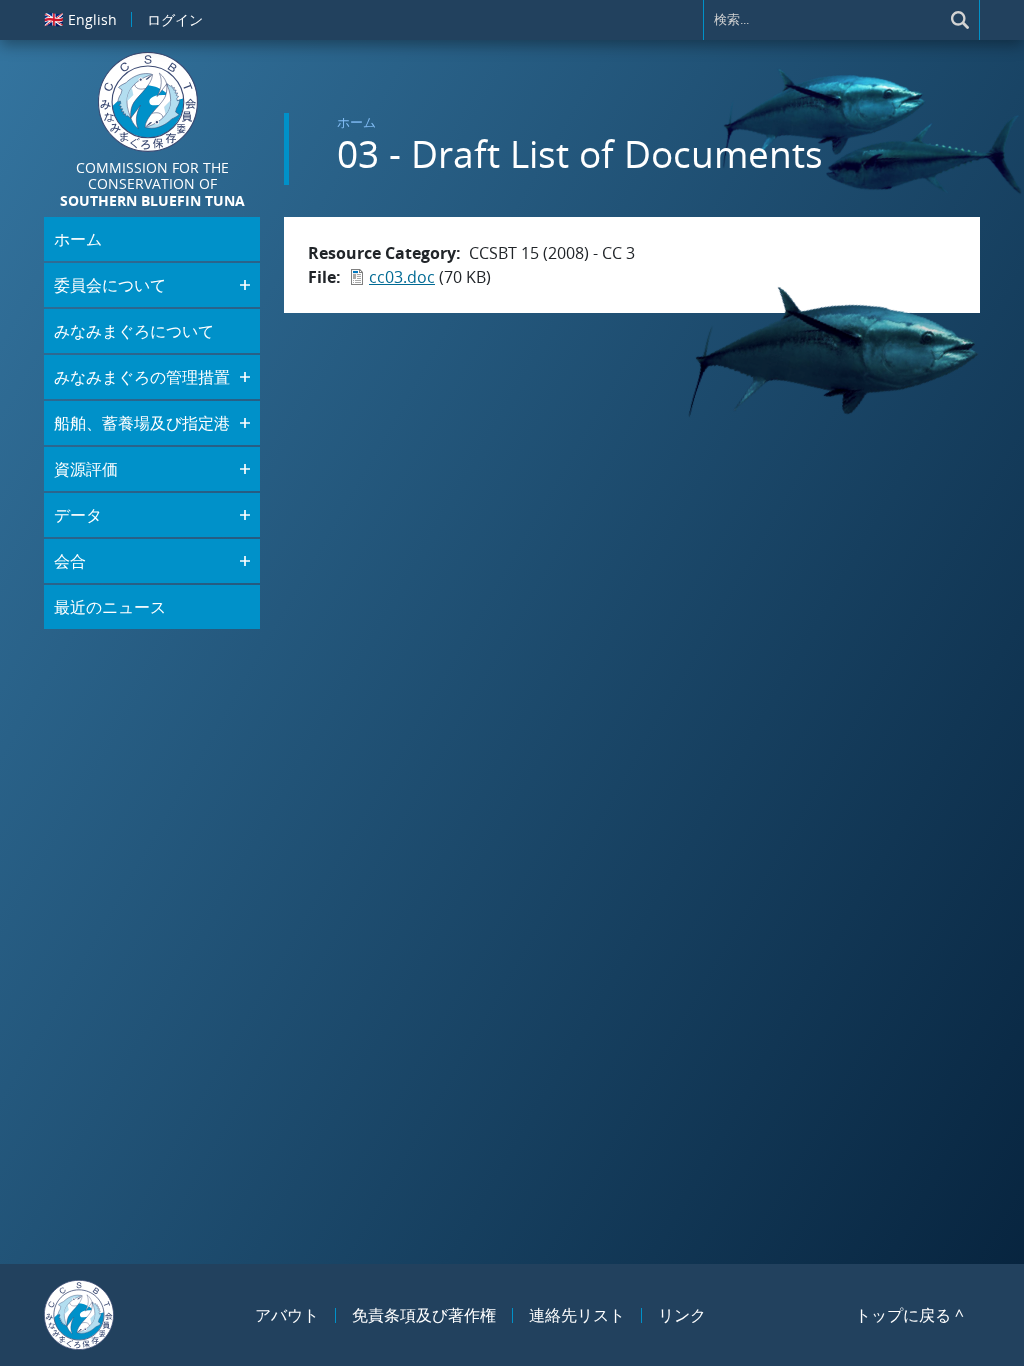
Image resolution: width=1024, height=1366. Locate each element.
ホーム (356, 122)
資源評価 (86, 469)
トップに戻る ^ (909, 1315)
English (80, 19)
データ (78, 515)
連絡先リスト (577, 1315)
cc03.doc (402, 277)
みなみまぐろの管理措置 (142, 377)
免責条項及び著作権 (424, 1315)
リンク (682, 1315)
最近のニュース (110, 607)
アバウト (287, 1315)
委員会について (110, 285)
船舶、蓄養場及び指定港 (142, 423)
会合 (70, 561)
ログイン (175, 19)
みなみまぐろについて (134, 331)
